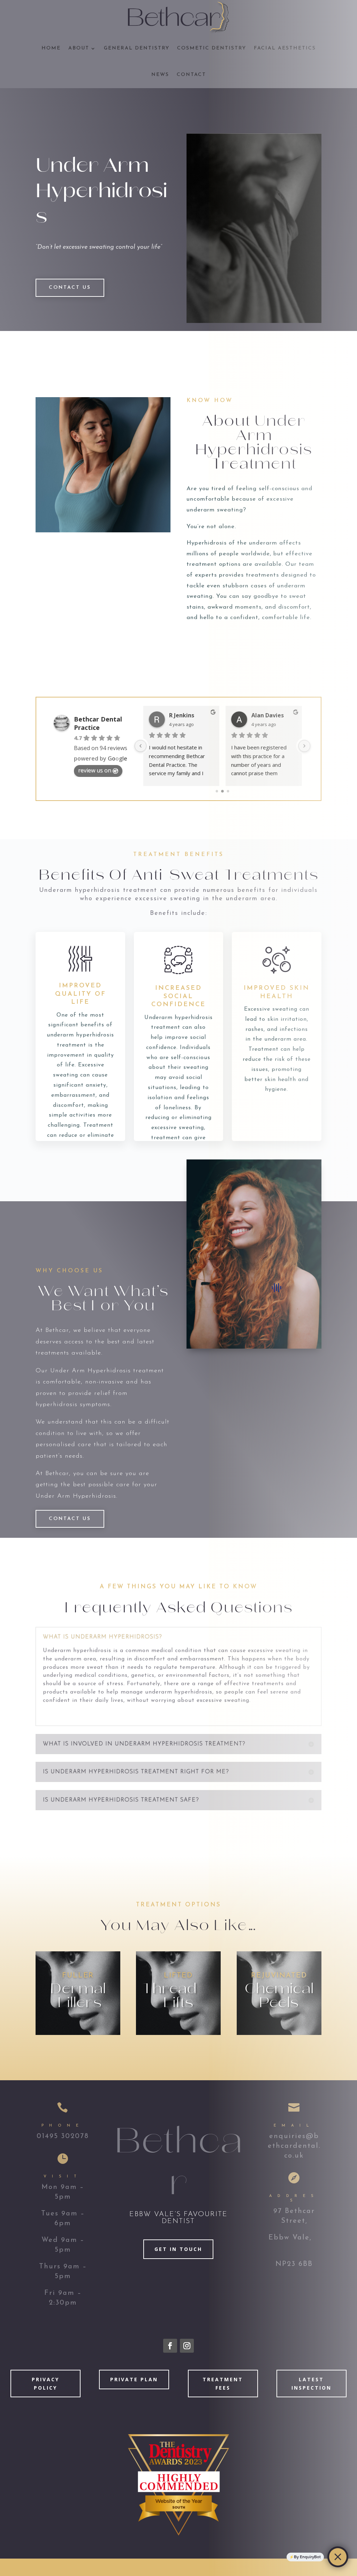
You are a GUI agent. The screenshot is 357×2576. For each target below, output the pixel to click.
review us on (95, 770)
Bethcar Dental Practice (98, 723)
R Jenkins (182, 715)
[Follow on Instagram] (187, 2346)
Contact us (70, 1519)
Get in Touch (178, 2249)
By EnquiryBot (307, 2557)
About (79, 48)
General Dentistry (137, 48)
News (160, 75)
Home (51, 48)
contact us (70, 288)
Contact (191, 75)
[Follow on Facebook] (170, 2346)
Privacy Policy (45, 2384)
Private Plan (134, 2379)
